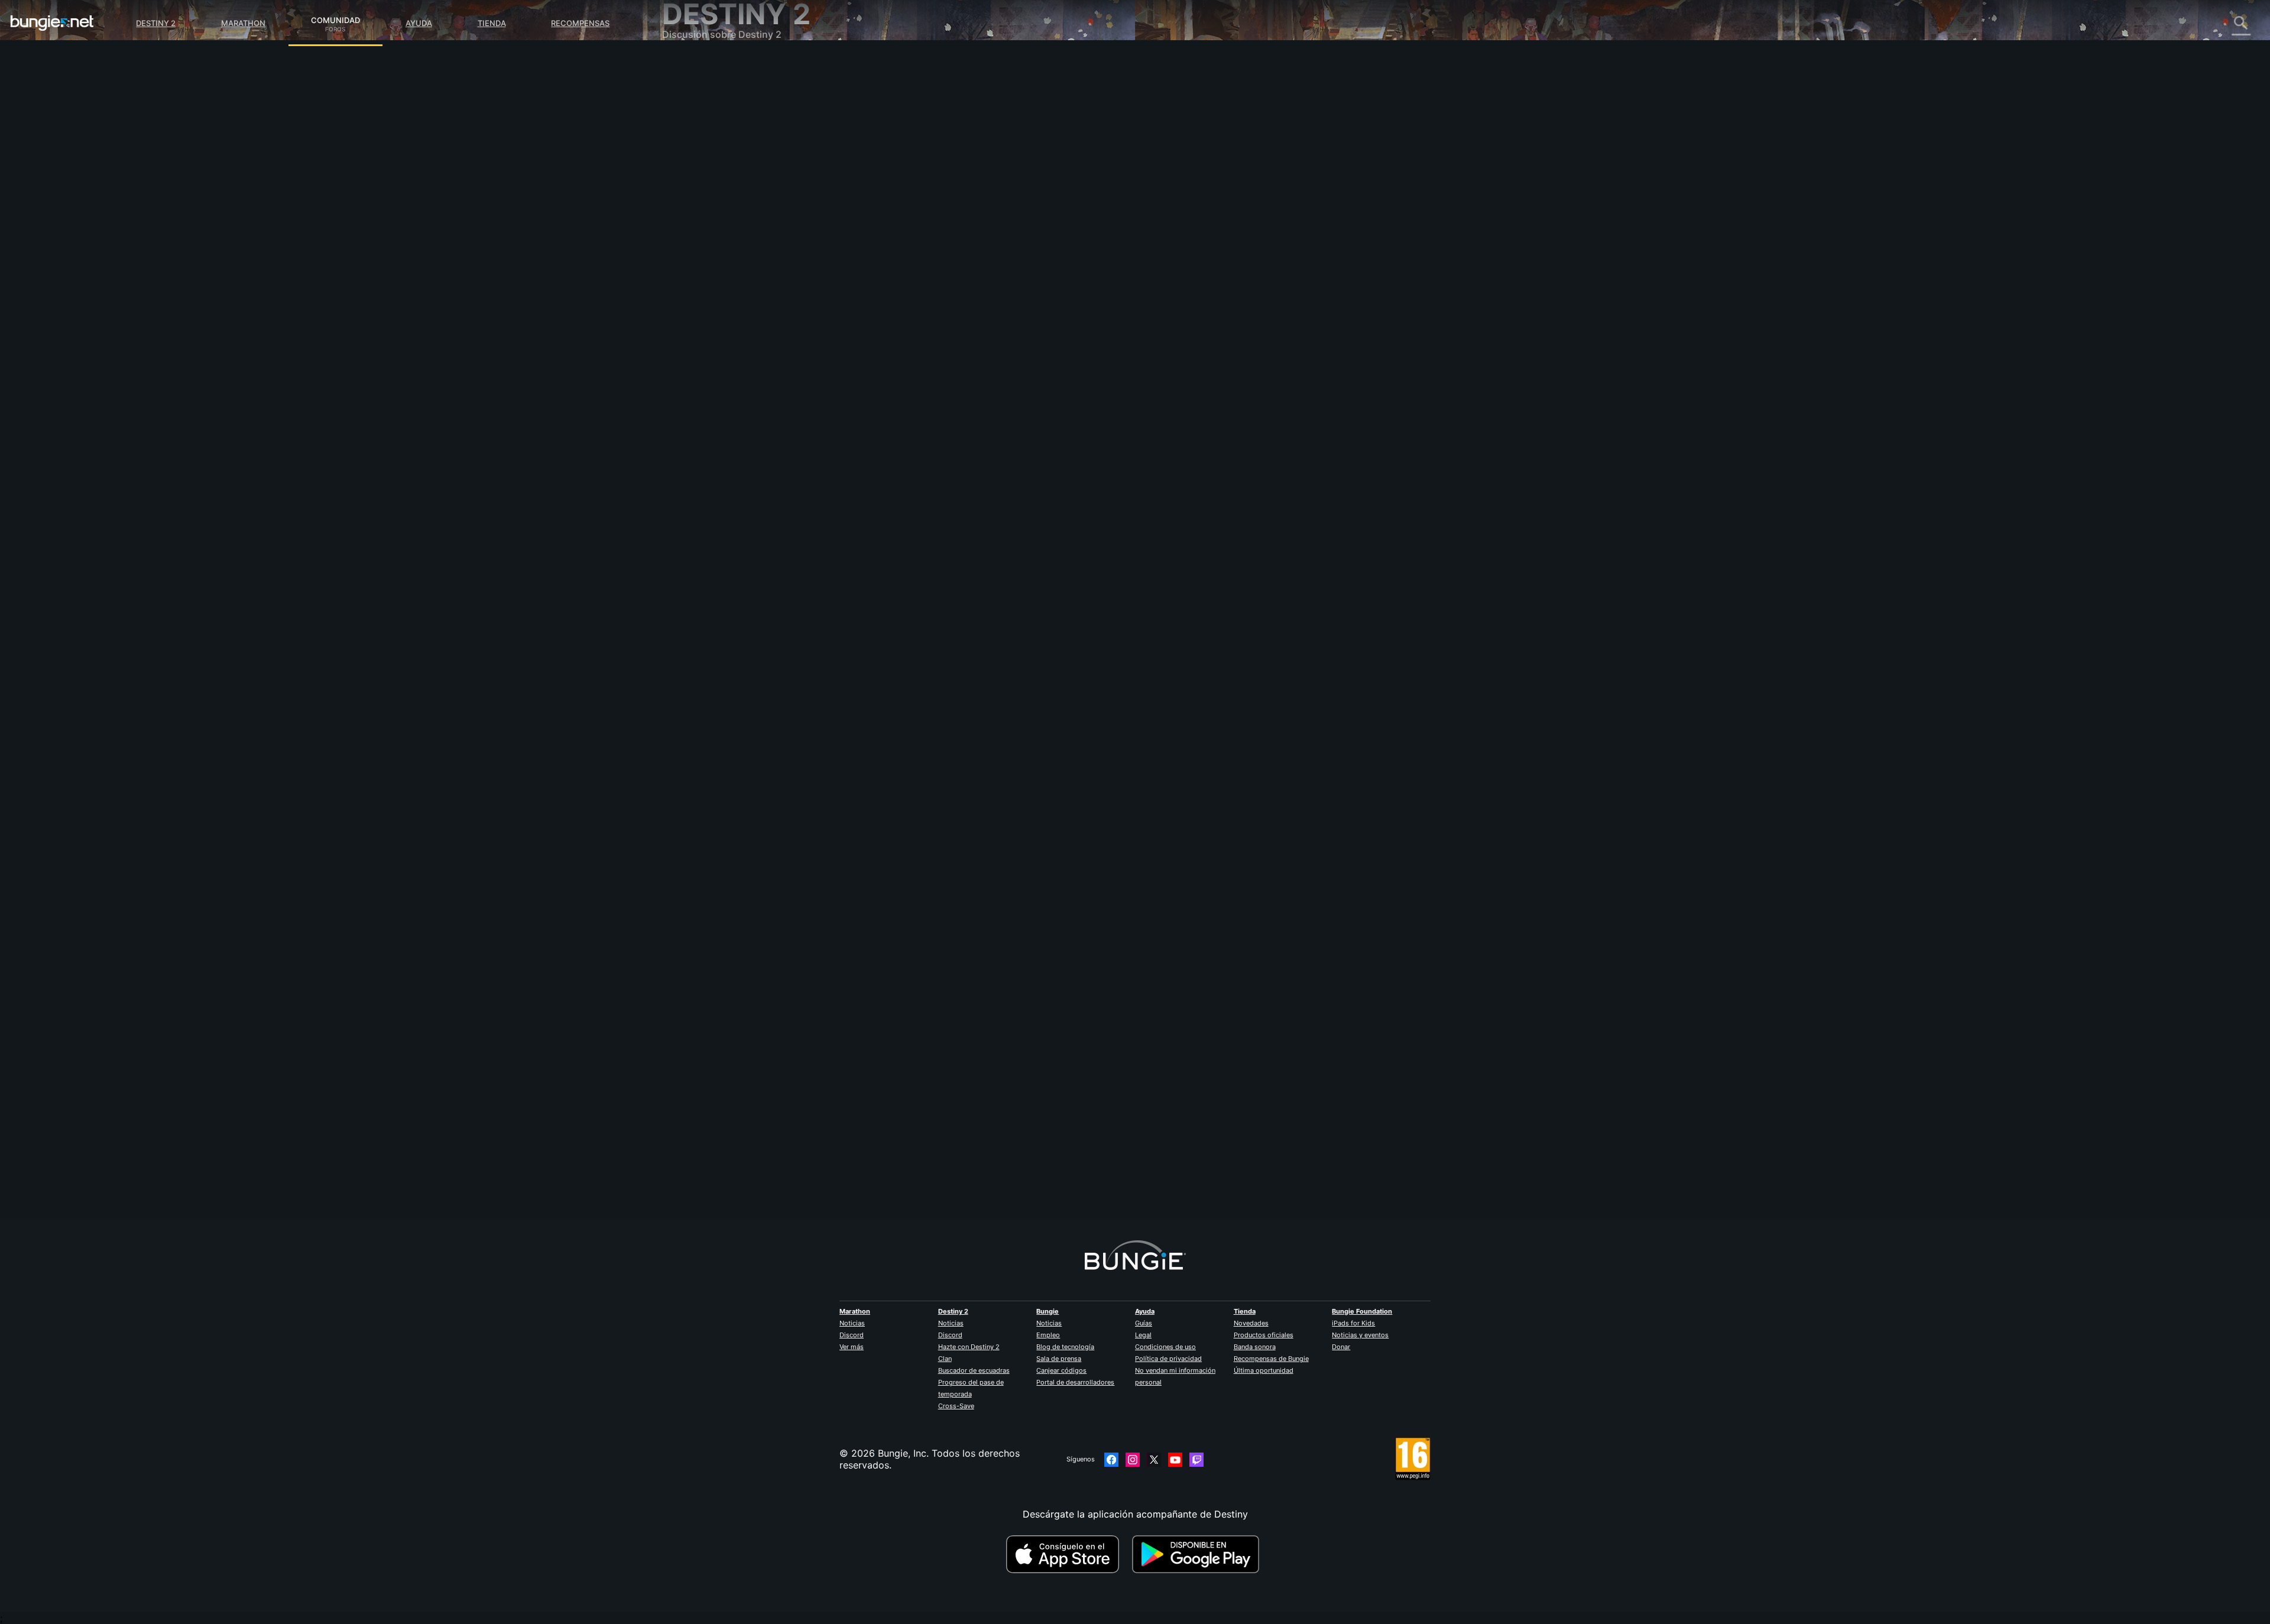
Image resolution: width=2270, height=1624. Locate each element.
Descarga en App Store (1068, 1554)
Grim (914, 207)
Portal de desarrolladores (1075, 1382)
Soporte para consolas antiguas (742, 266)
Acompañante (701, 278)
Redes (684, 160)
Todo (682, 65)
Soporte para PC (708, 242)
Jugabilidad (696, 124)
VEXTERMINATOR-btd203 (961, 1112)
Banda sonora (1255, 1347)
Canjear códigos (1061, 1370)
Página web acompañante (728, 207)
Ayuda (419, 23)
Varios (684, 313)
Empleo (1048, 1335)
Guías (1144, 1323)
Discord (852, 1335)
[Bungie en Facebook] (1111, 1460)
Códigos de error (709, 148)
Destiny (52, 23)
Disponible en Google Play (1198, 1554)
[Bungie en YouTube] (1175, 1460)
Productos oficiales (1264, 1335)
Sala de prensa (1059, 1359)
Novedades (1251, 1323)
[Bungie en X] (1154, 1460)
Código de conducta (709, 352)
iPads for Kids (1353, 1323)
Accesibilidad (700, 195)
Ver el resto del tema (950, 348)
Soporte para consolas (721, 254)
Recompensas (580, 23)
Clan (945, 1359)
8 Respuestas (940, 1213)
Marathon (243, 23)
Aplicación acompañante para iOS (746, 219)
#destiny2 (920, 302)
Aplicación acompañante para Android (756, 231)
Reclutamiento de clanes (725, 290)
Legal (1143, 1335)
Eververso (693, 171)
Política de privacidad (1168, 1359)
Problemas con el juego (723, 183)
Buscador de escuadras (974, 1370)
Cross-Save (956, 1406)
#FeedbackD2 (961, 302)
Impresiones (697, 89)
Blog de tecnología (1065, 1347)
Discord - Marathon (714, 337)
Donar (1341, 1347)
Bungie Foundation (1362, 1311)
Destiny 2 (156, 23)
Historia (688, 112)
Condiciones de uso (1165, 1347)
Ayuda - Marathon (711, 325)
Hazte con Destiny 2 (969, 1347)
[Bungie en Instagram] (1133, 1460)
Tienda (492, 23)
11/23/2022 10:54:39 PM (1017, 373)
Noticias (852, 1323)
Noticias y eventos (1360, 1335)
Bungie (1048, 1311)
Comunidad (335, 18)
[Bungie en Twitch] (1196, 1460)
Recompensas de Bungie (1271, 1359)
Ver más (852, 1347)
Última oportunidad (1264, 1370)
